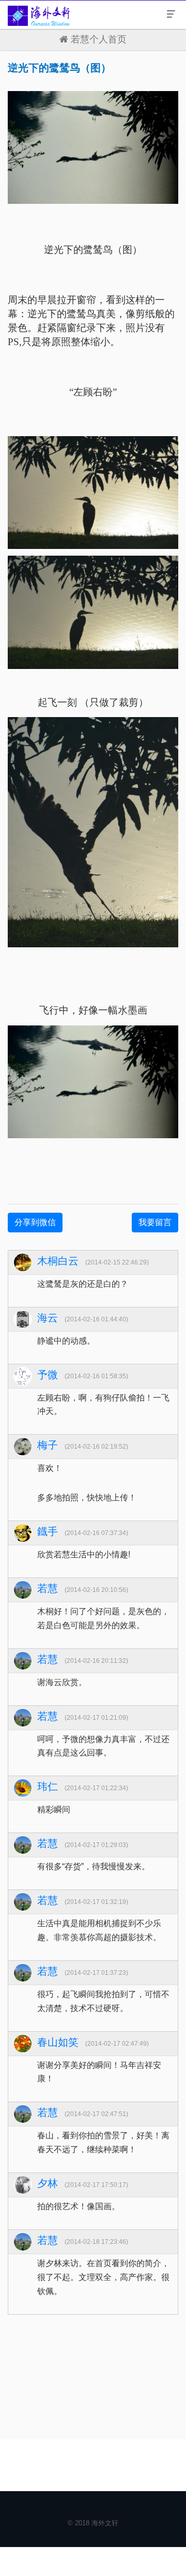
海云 (48, 1318)
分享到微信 (35, 1222)
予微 (48, 1375)
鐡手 (48, 1531)
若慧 (48, 1588)
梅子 (48, 1445)
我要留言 (155, 1222)
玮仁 (48, 1786)
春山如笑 (58, 2042)
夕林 (48, 2183)
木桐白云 (58, 1261)
